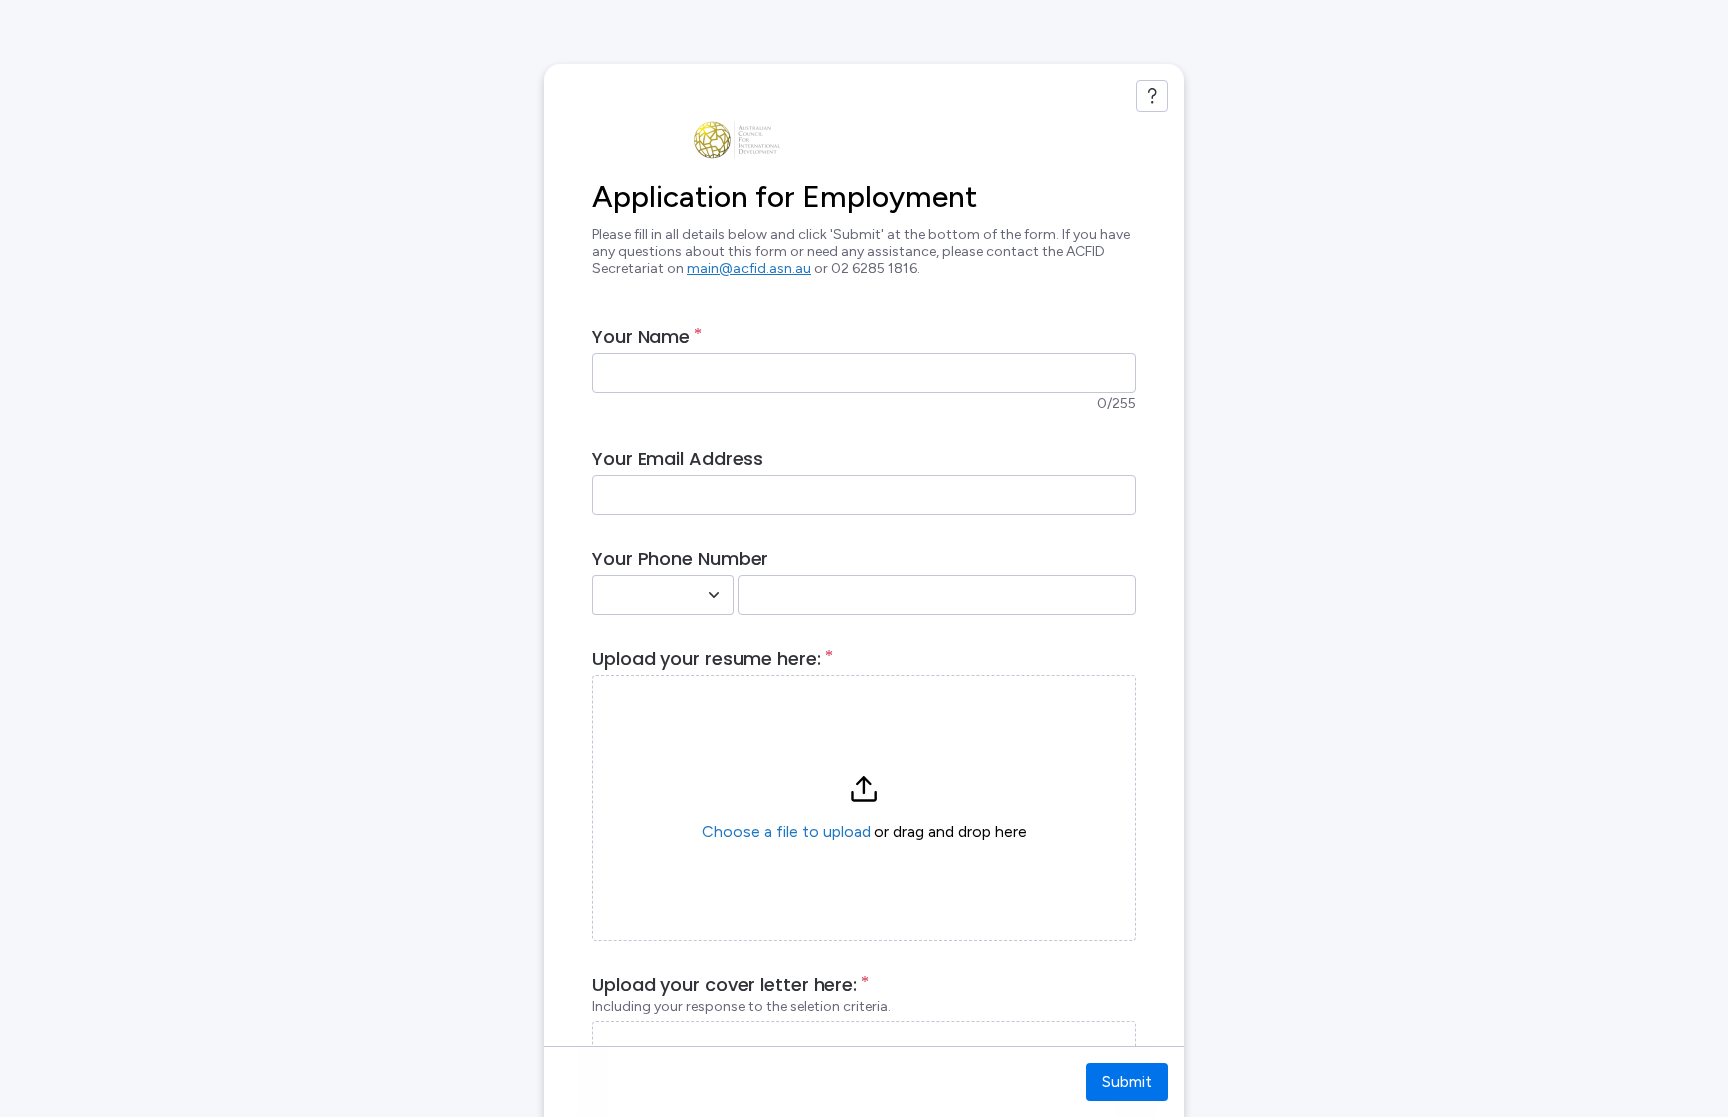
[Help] (1152, 96)
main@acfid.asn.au (749, 268)
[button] (864, 808)
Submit (1127, 1081)
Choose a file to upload (786, 831)
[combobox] (641, 595)
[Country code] (714, 595)
